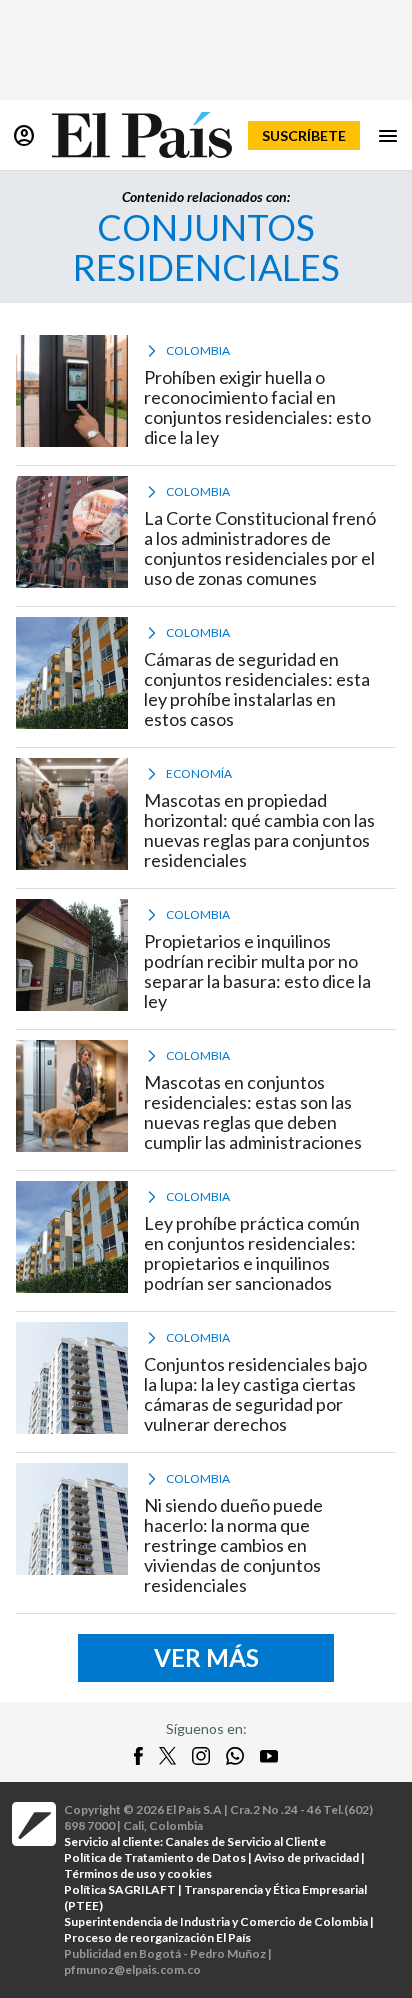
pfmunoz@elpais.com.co (132, 1969)
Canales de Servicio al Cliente (245, 1841)
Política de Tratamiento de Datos (155, 1857)
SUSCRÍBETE (304, 135)
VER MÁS (206, 1657)
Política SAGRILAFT (120, 1889)
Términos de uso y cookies (138, 1873)
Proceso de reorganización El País (157, 1937)
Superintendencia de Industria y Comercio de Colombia (216, 1921)
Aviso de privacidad (306, 1857)
